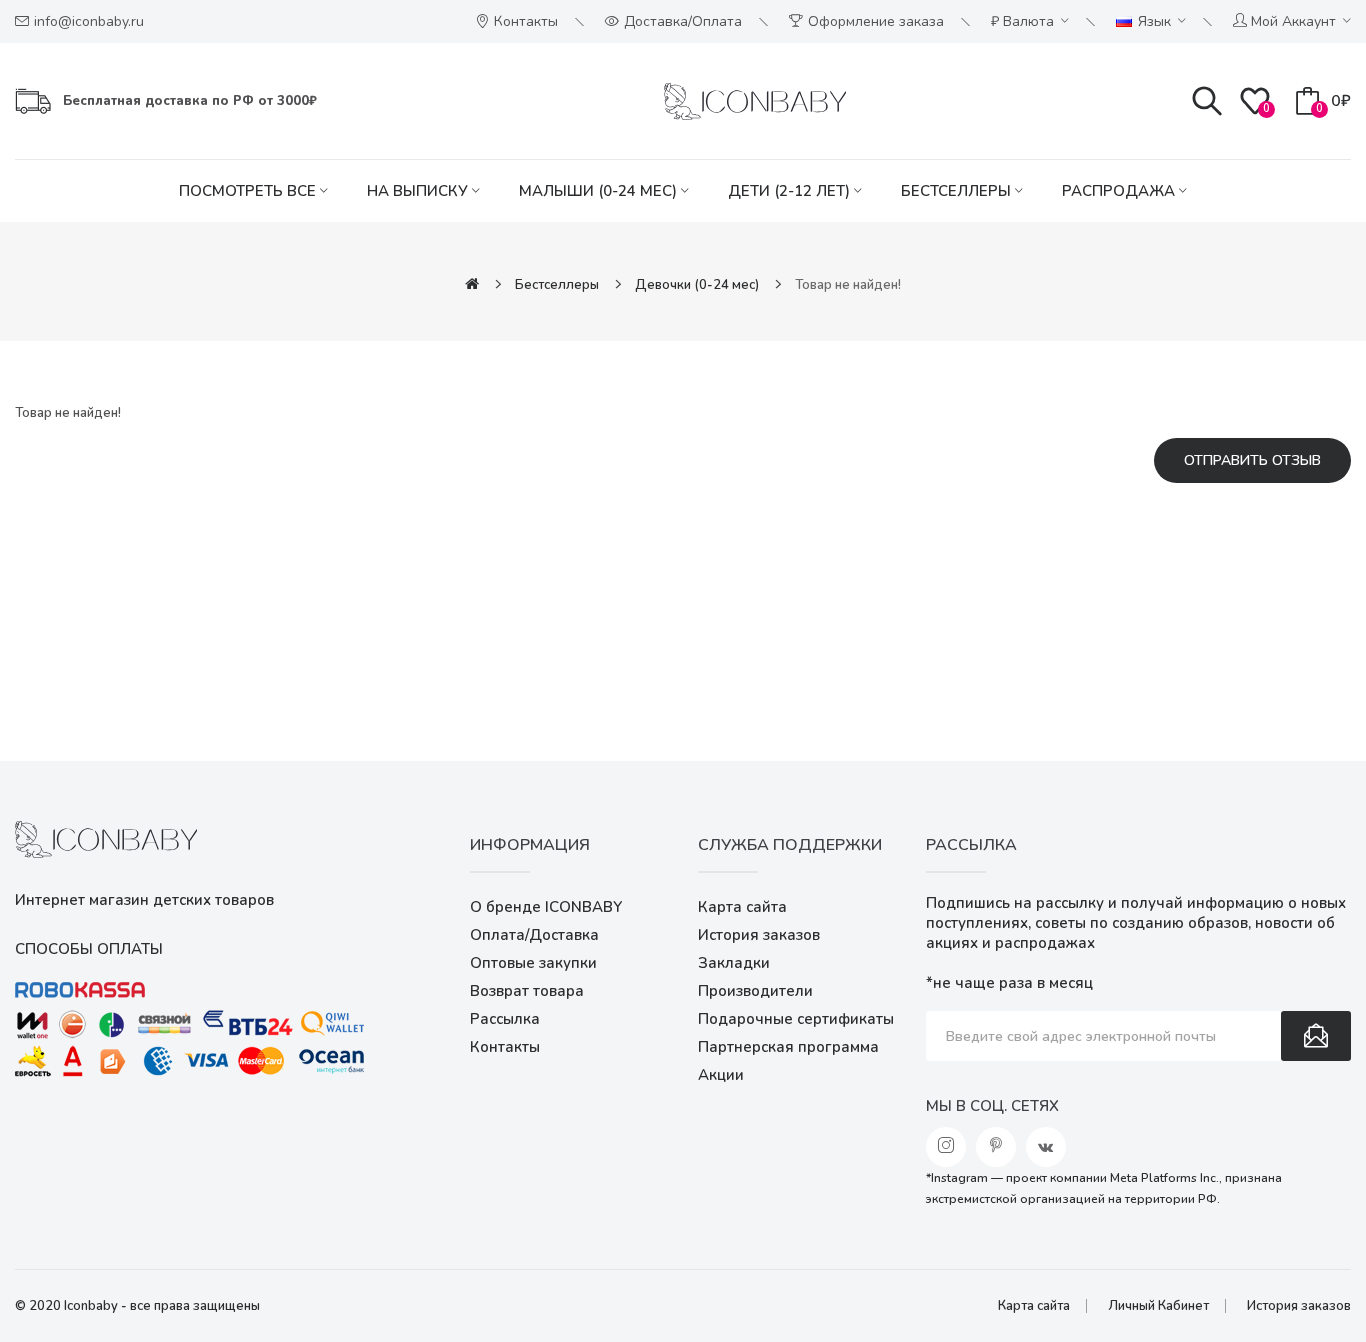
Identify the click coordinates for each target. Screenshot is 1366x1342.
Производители (755, 991)
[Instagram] (946, 1147)
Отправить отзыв (1252, 460)
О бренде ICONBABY (546, 907)
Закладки (734, 963)
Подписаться (1316, 1036)
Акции (721, 1075)
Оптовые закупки (533, 963)
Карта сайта (742, 907)
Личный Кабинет (1158, 1306)
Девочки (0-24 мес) (697, 285)
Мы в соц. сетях (992, 1106)
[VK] (1046, 1147)
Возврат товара (527, 991)
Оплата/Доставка (534, 935)
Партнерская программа (788, 1047)
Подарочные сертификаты (796, 1019)
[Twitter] (996, 1147)
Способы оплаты (89, 949)
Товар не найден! (848, 285)
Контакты (505, 1047)
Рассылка (505, 1019)
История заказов (759, 935)
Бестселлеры (557, 285)
